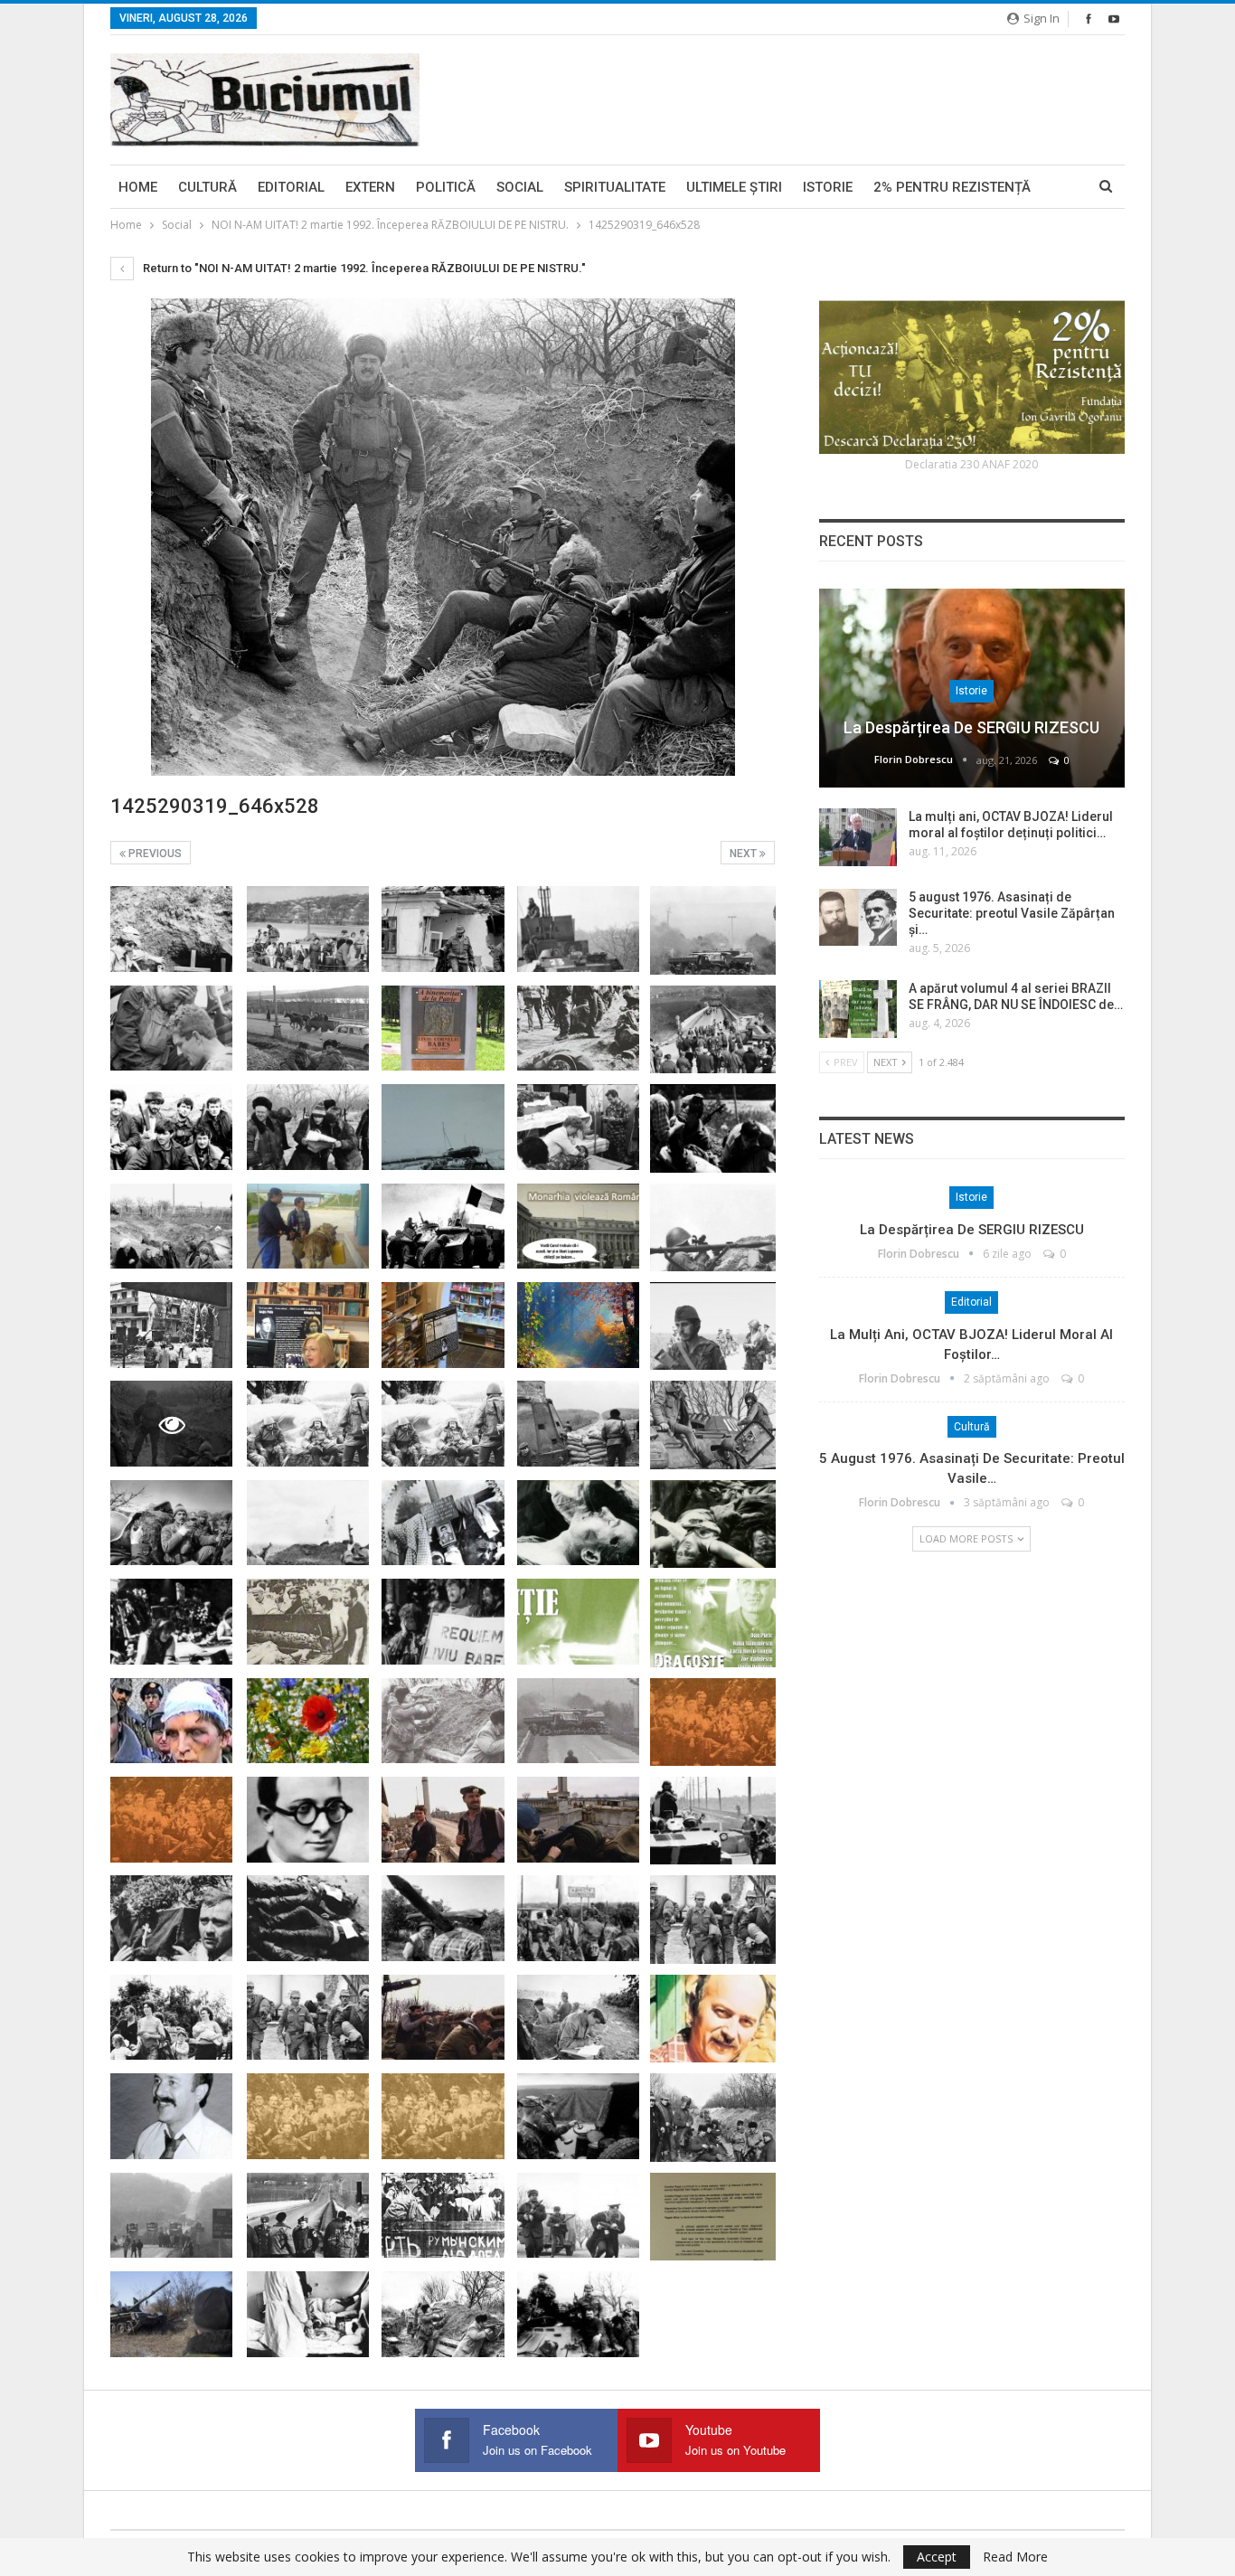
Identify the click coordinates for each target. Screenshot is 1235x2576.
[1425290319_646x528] (171, 929)
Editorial (291, 187)
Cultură (207, 187)
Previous (154, 854)
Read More (1015, 2557)
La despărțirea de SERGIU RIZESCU (971, 727)
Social (520, 187)
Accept (937, 2557)
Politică (446, 187)
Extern (370, 187)
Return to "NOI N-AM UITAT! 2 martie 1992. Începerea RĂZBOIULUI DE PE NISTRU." (363, 268)
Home (138, 187)
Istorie (828, 187)
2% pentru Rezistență (952, 187)
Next (745, 854)
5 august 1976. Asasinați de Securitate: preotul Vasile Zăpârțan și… (1012, 913)
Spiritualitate (615, 187)
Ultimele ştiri (734, 187)
